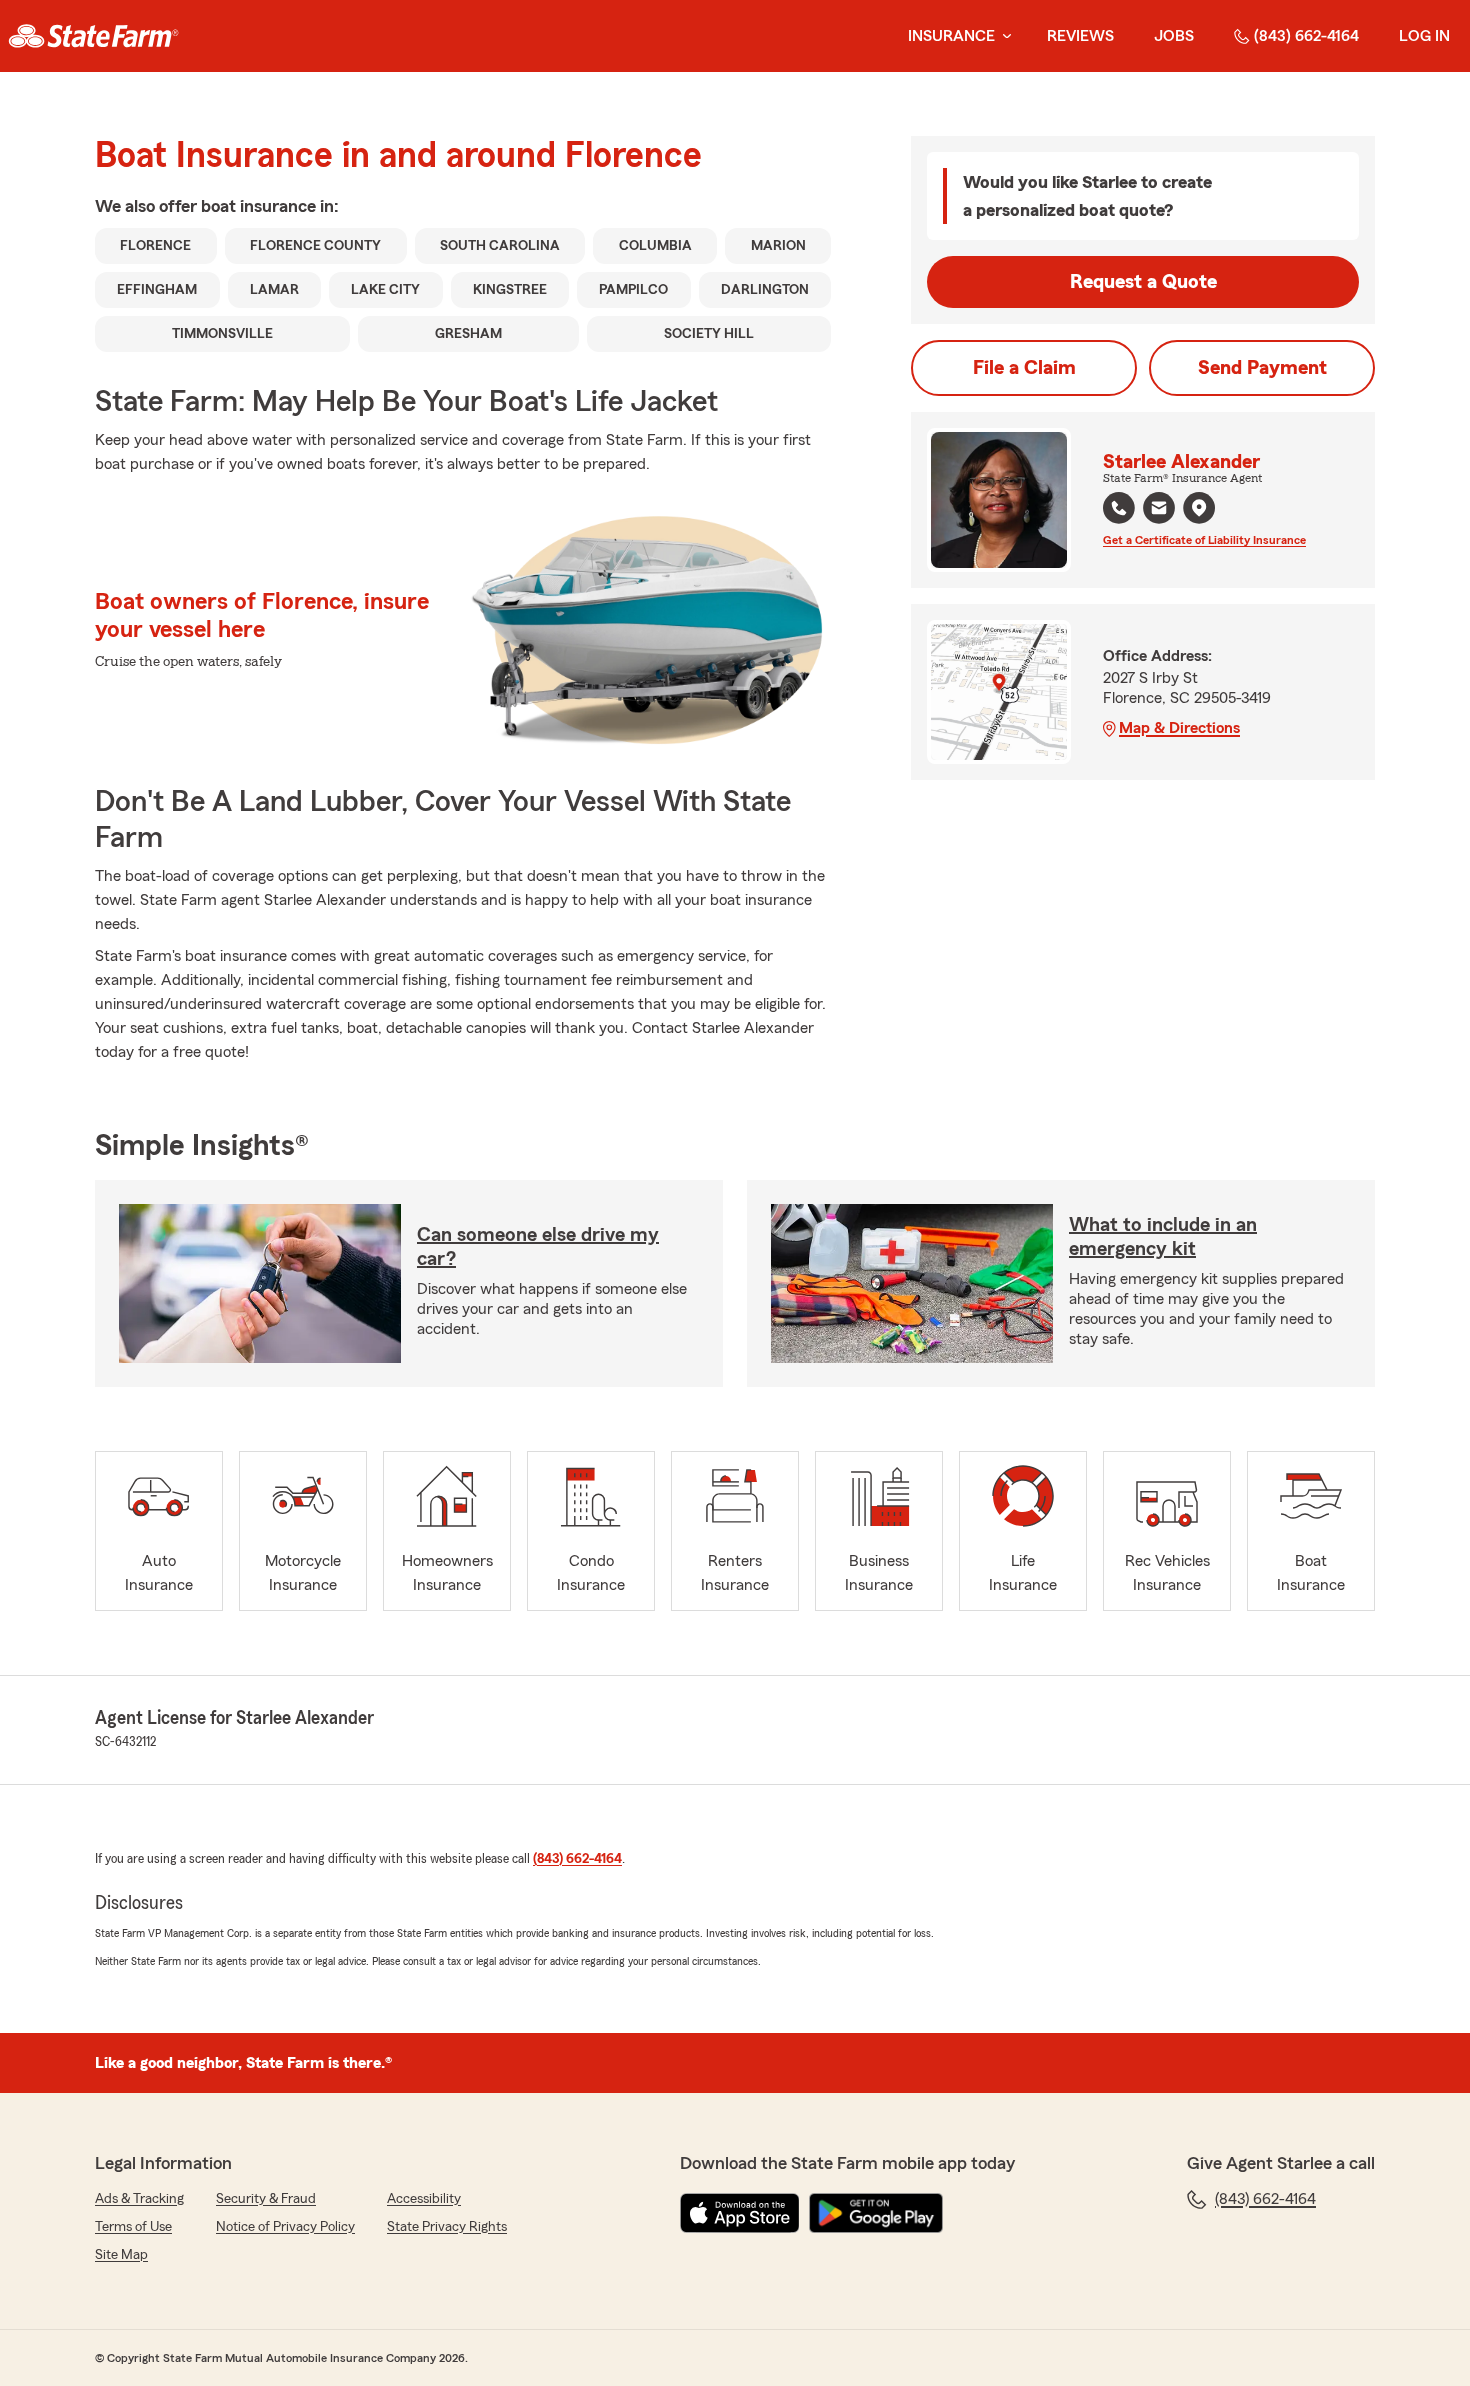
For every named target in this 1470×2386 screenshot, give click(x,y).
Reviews (1080, 36)
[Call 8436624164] (1119, 508)
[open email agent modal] (1159, 510)
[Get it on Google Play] (876, 2213)
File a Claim (1024, 368)
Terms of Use (133, 2227)
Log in (1424, 36)
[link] (93, 36)
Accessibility (424, 2199)
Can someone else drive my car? (538, 1247)
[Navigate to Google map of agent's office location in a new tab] (1199, 508)
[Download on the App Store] (740, 2213)
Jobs (1174, 36)
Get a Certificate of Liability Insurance (1204, 540)
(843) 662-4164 (1306, 36)
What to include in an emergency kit (1163, 1237)
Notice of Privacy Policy (285, 2227)
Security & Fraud (266, 2199)
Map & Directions (1179, 728)
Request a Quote (1143, 282)
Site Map (121, 2255)
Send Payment (1262, 368)
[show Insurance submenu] (1003, 36)
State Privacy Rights (447, 2227)
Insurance (951, 36)
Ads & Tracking (139, 2199)
